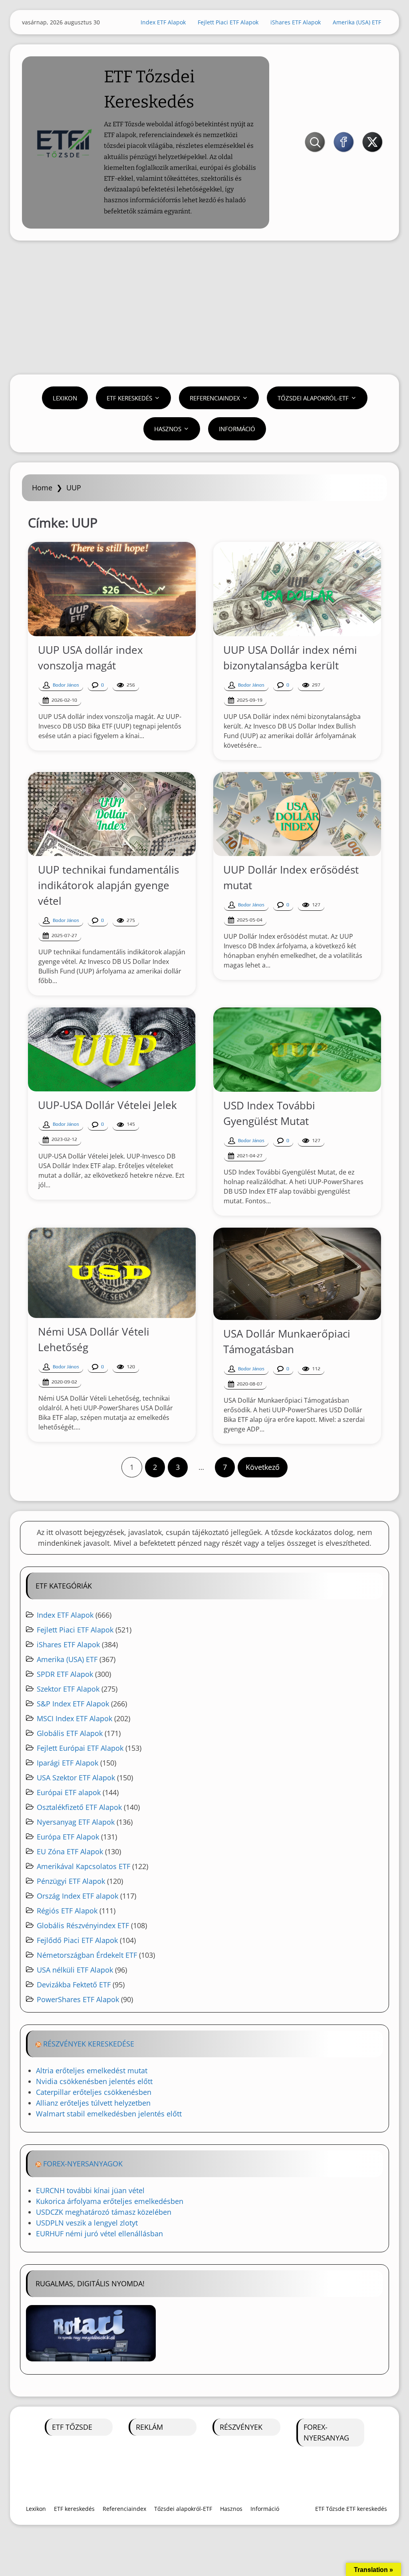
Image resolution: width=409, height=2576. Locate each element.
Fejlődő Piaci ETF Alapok (77, 1940)
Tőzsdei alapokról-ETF (313, 398)
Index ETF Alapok (163, 22)
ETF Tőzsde (72, 2427)
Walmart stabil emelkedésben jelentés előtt (109, 2114)
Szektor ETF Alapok (68, 1689)
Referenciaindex (215, 398)
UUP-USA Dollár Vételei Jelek (107, 1105)
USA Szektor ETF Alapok (76, 1778)
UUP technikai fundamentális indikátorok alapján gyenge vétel (108, 885)
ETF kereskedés (129, 398)
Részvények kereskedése (89, 2044)
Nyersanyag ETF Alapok (76, 1822)
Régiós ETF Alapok (67, 1911)
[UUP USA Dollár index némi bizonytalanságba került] (297, 589)
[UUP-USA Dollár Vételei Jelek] (112, 1049)
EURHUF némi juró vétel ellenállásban (99, 2234)
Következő (263, 1467)
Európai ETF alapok (69, 1792)
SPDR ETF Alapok (65, 1674)
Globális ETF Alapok (70, 1733)
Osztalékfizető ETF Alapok (79, 1807)
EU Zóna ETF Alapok (70, 1851)
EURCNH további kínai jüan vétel (90, 2190)
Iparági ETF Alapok (68, 1763)
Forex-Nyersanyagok (83, 2164)
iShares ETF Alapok (296, 22)
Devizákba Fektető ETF (74, 1985)
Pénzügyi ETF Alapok (71, 1881)
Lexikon (65, 398)
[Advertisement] (204, 309)
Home (42, 488)
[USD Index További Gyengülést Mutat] (297, 1050)
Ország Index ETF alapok (77, 1896)
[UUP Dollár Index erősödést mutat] (297, 814)
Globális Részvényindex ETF (83, 1925)
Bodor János (66, 685)
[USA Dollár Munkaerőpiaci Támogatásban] (297, 1274)
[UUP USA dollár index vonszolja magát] (112, 589)
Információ (237, 429)
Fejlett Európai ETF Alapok (80, 1748)
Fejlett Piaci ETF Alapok (228, 22)
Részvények (241, 2427)
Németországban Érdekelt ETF (87, 1955)
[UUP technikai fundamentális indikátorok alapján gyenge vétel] (112, 814)
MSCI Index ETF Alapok (74, 1718)
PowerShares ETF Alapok (78, 1999)
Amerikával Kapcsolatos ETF (83, 1866)
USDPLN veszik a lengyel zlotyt (87, 2223)
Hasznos (168, 429)
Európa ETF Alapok (68, 1837)
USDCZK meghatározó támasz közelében (104, 2212)
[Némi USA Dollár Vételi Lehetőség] (112, 1273)
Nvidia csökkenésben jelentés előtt (94, 2081)
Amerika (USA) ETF (357, 22)
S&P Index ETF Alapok (73, 1704)
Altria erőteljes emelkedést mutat (92, 2070)
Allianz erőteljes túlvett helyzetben (93, 2103)
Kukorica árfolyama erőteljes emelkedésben (110, 2201)
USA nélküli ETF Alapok (75, 1970)
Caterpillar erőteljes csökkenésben (94, 2092)
